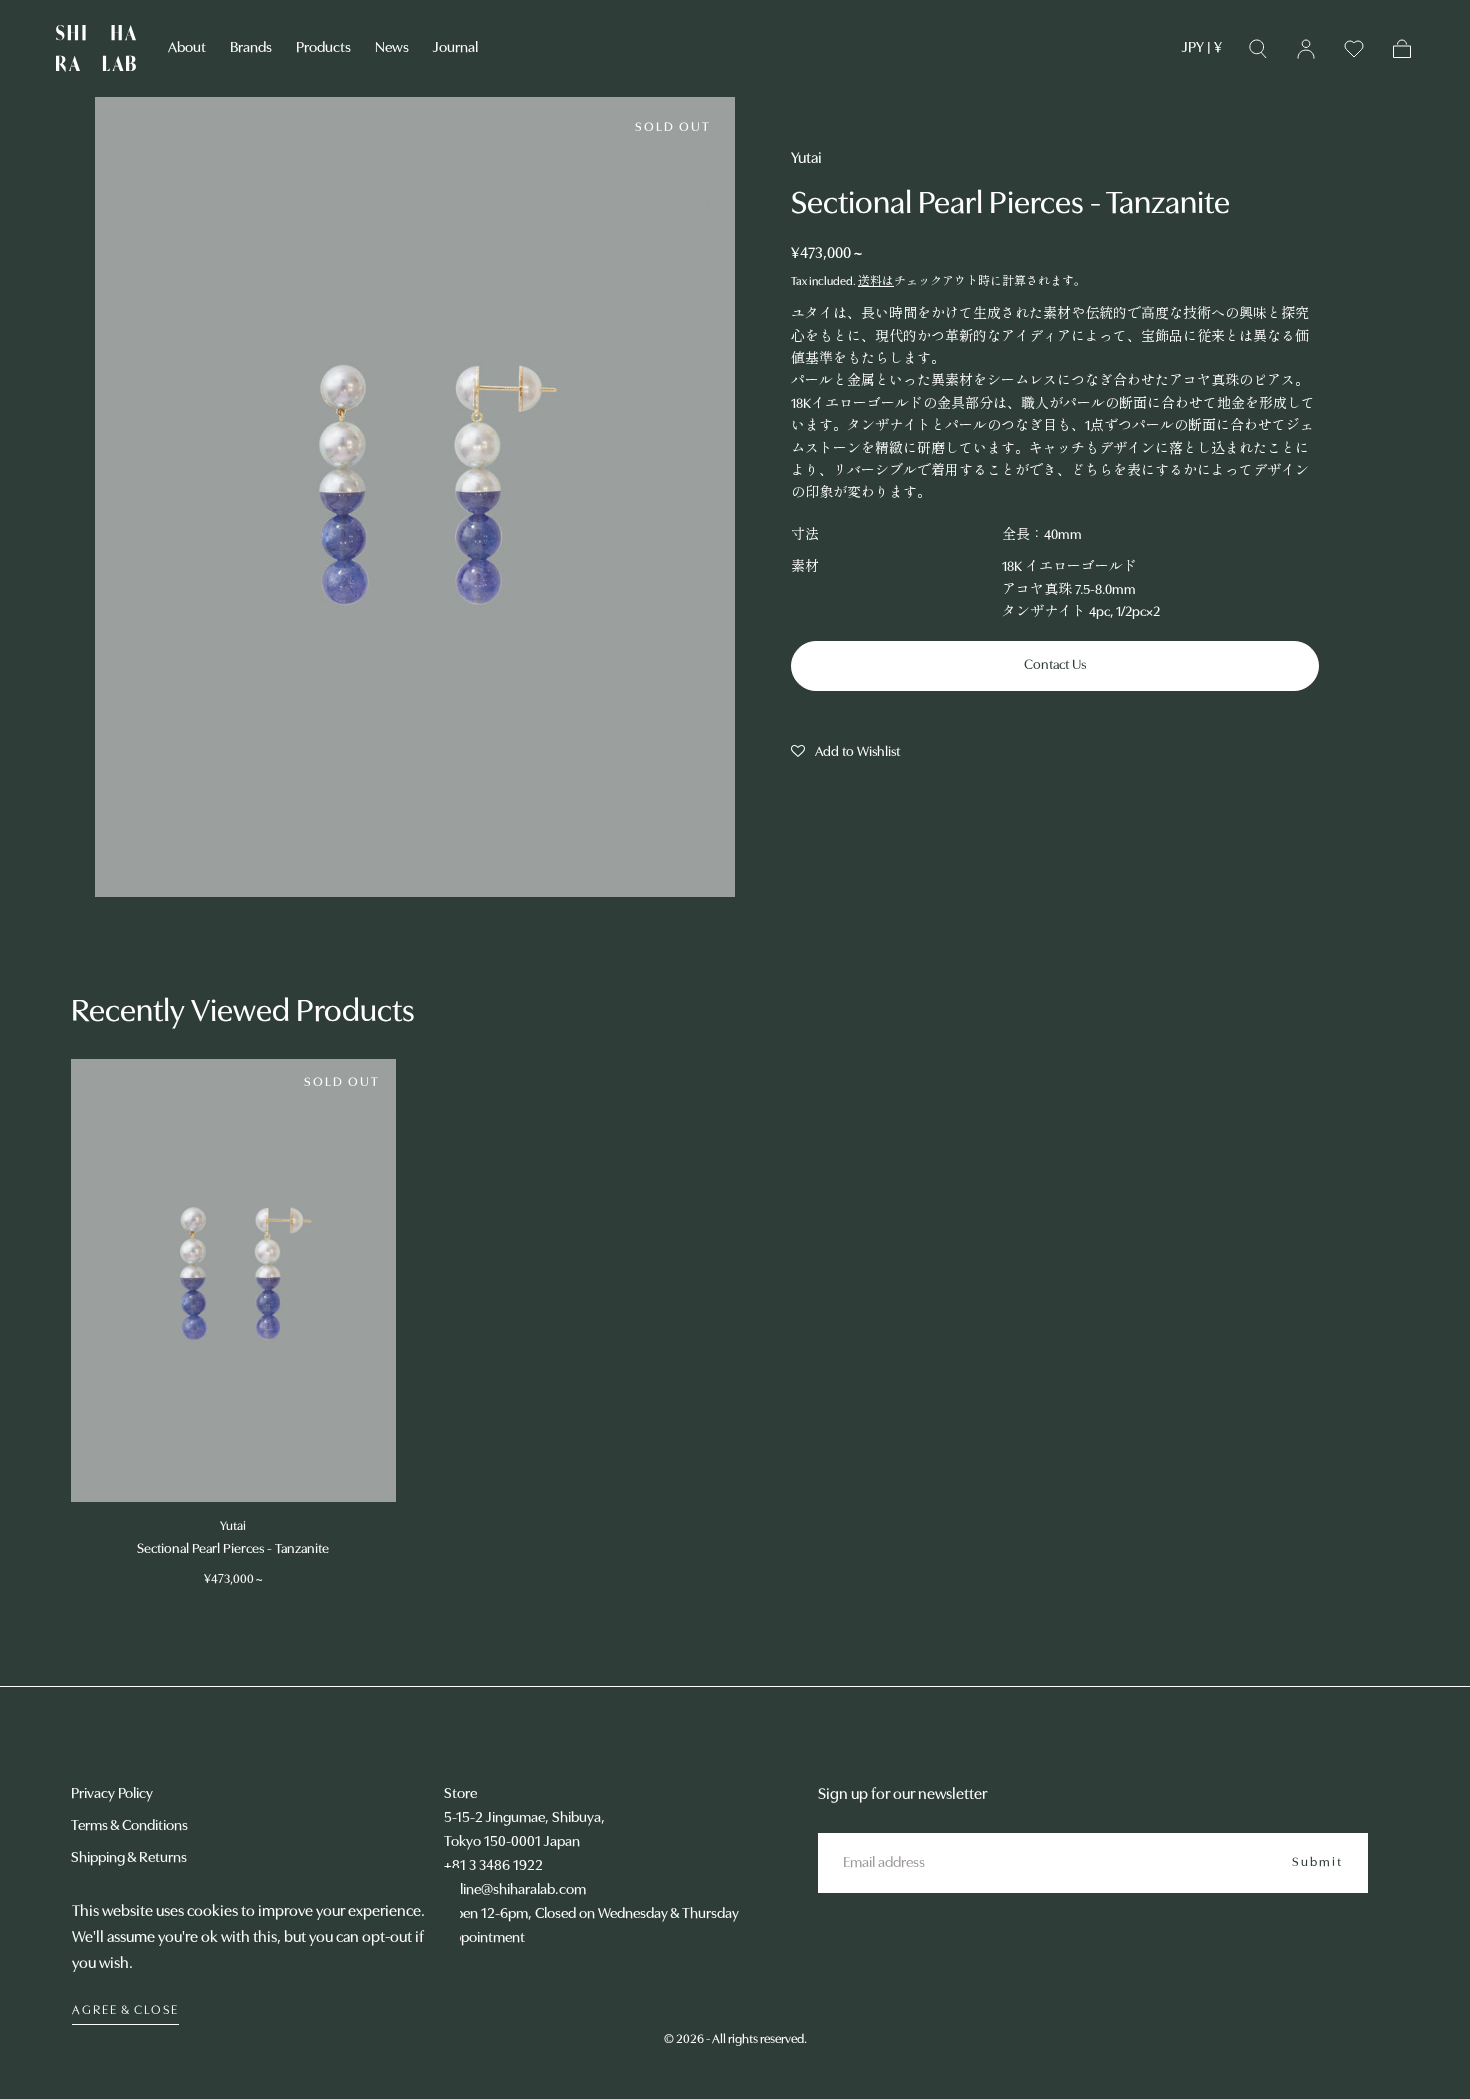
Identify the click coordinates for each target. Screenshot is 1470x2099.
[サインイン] (1306, 49)
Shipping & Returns (129, 1858)
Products (323, 48)
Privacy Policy (112, 1794)
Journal (455, 48)
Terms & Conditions (129, 1826)
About (187, 48)
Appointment (484, 1938)
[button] (1202, 52)
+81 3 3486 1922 (493, 1866)
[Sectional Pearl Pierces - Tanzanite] (233, 1280)
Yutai (806, 159)
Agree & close (125, 2010)
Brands (251, 48)
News (392, 48)
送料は (876, 282)
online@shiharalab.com (515, 1890)
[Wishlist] (1354, 49)
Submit (1317, 1862)
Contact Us (1055, 665)
